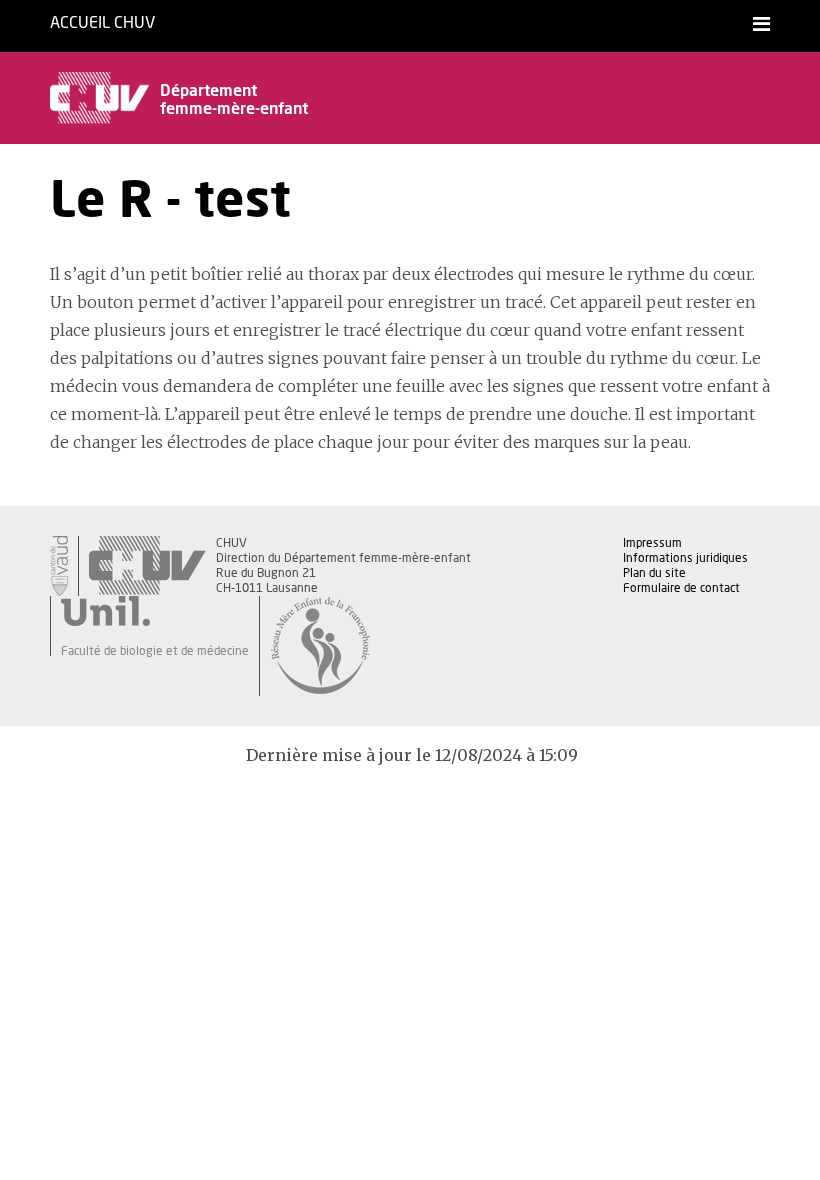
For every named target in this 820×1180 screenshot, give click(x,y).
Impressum (652, 543)
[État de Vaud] (59, 566)
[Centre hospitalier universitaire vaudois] (147, 566)
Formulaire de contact (681, 588)
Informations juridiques (685, 558)
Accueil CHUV (102, 23)
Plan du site (654, 573)
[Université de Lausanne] (155, 611)
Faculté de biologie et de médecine (155, 651)
